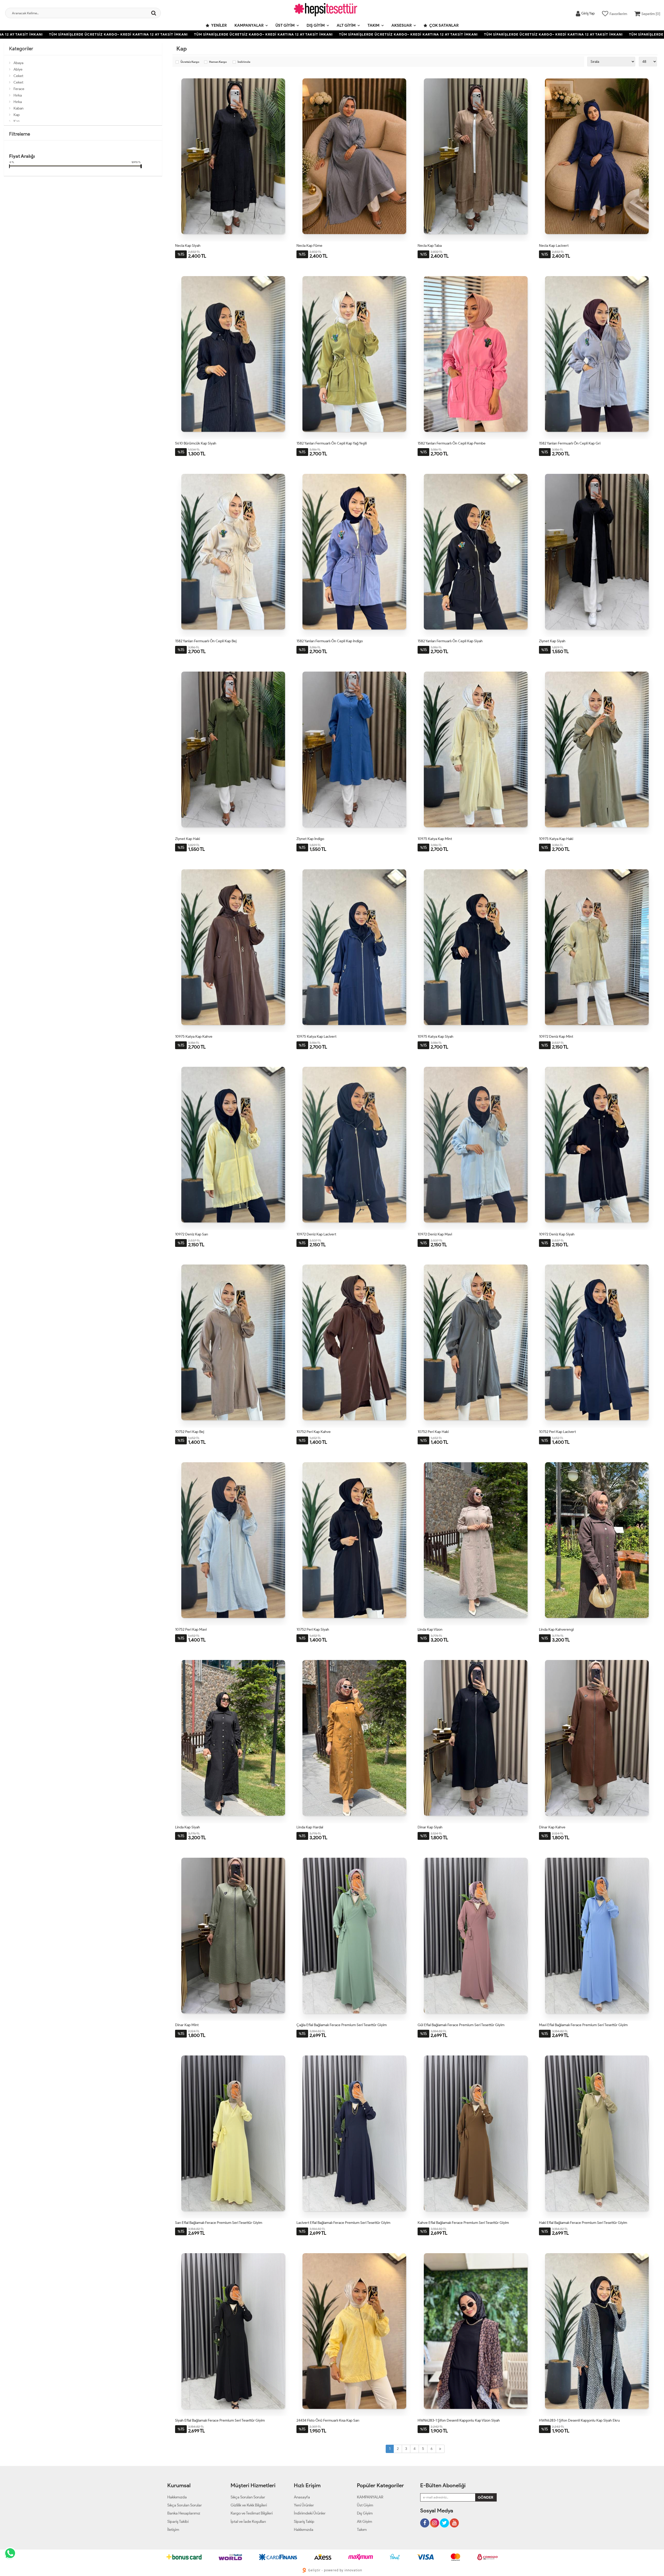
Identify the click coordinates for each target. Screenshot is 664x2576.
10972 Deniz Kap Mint (556, 1037)
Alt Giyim (346, 25)
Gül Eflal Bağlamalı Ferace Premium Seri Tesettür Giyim (461, 2025)
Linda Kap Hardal (310, 1827)
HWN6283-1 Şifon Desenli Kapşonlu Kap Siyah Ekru (579, 2420)
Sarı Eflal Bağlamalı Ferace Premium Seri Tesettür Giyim (219, 2223)
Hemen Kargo (218, 62)
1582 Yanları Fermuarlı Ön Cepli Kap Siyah (450, 641)
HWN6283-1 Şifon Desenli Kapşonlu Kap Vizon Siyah (459, 2420)
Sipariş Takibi (178, 2522)
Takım (374, 25)
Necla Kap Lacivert (554, 246)
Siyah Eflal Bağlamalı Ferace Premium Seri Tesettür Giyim (220, 2420)
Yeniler (219, 25)
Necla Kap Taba (430, 246)
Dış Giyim (316, 25)
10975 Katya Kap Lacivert (316, 1037)
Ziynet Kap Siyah (552, 641)
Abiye (18, 69)
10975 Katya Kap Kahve (194, 1037)
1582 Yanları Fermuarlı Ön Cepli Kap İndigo (330, 641)
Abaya (18, 63)
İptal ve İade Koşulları (248, 2522)
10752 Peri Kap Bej (190, 1432)
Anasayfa (302, 2497)
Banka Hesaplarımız (184, 2513)
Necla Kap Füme (309, 246)
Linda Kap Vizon (430, 1629)
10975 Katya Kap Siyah (435, 1037)
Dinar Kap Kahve (552, 1827)
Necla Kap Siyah (188, 246)
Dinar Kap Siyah (430, 1827)
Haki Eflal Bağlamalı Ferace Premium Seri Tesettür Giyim (583, 2223)
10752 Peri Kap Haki (433, 1432)
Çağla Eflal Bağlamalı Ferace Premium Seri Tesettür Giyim (342, 2025)
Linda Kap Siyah (188, 1827)
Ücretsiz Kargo (190, 62)
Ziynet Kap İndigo (310, 839)
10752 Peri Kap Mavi (191, 1629)
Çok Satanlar (444, 25)
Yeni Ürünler (304, 2505)
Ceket (18, 76)
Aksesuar (402, 25)
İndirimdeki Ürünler (310, 2513)
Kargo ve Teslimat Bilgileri (252, 2513)
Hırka (18, 95)
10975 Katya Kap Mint (435, 839)
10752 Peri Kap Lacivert (557, 1432)
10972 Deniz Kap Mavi (435, 1234)
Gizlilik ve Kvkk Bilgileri (249, 2505)
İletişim (173, 2530)
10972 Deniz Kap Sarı (192, 1234)
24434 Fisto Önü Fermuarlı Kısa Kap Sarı (328, 2420)
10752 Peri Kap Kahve (314, 1432)
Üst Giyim (285, 25)
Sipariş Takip (304, 2522)
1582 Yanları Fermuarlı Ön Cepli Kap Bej (206, 641)
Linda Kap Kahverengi (556, 1629)
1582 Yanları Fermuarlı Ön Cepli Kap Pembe (452, 443)
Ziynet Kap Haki (188, 839)
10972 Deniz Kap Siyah (557, 1234)
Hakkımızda (177, 2497)
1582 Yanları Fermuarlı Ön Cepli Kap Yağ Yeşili (332, 443)
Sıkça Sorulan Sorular (185, 2505)
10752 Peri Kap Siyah (313, 1629)
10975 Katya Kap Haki (556, 839)
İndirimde (244, 62)
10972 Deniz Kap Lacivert (316, 1234)
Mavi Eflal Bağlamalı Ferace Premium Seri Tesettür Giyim (583, 2025)
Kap (17, 115)
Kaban (19, 108)
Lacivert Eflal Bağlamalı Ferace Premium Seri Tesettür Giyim (343, 2223)
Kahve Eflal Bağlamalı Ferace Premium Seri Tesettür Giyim (463, 2223)
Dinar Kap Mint (187, 2025)
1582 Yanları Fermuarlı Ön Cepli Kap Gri (570, 443)
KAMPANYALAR (249, 25)
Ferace (19, 89)
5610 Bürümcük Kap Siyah (196, 443)
